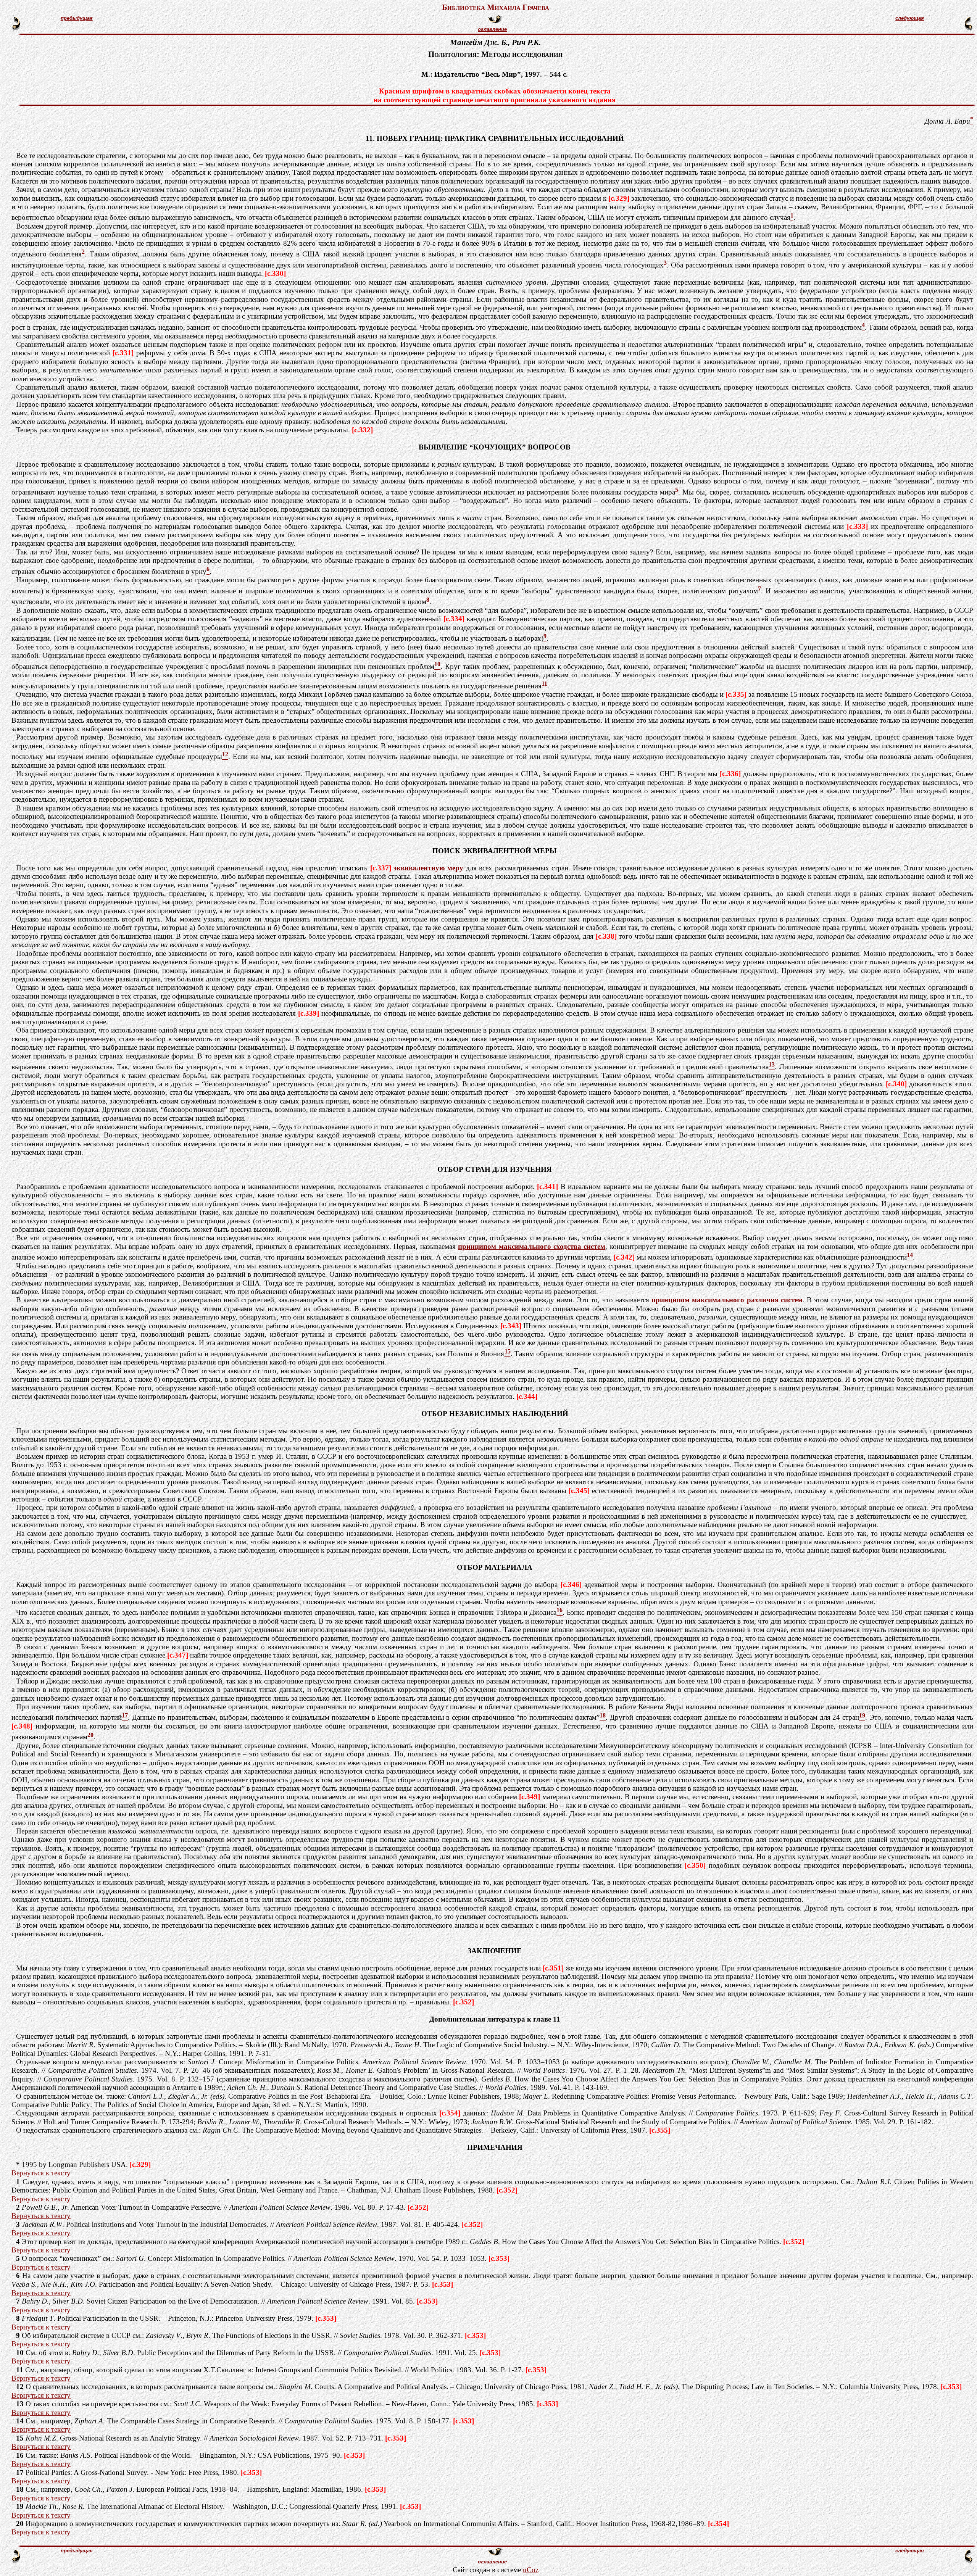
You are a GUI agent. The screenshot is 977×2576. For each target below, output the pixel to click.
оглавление (492, 29)
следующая (910, 18)
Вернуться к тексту (41, 2173)
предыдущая (77, 18)
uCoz (531, 2570)
